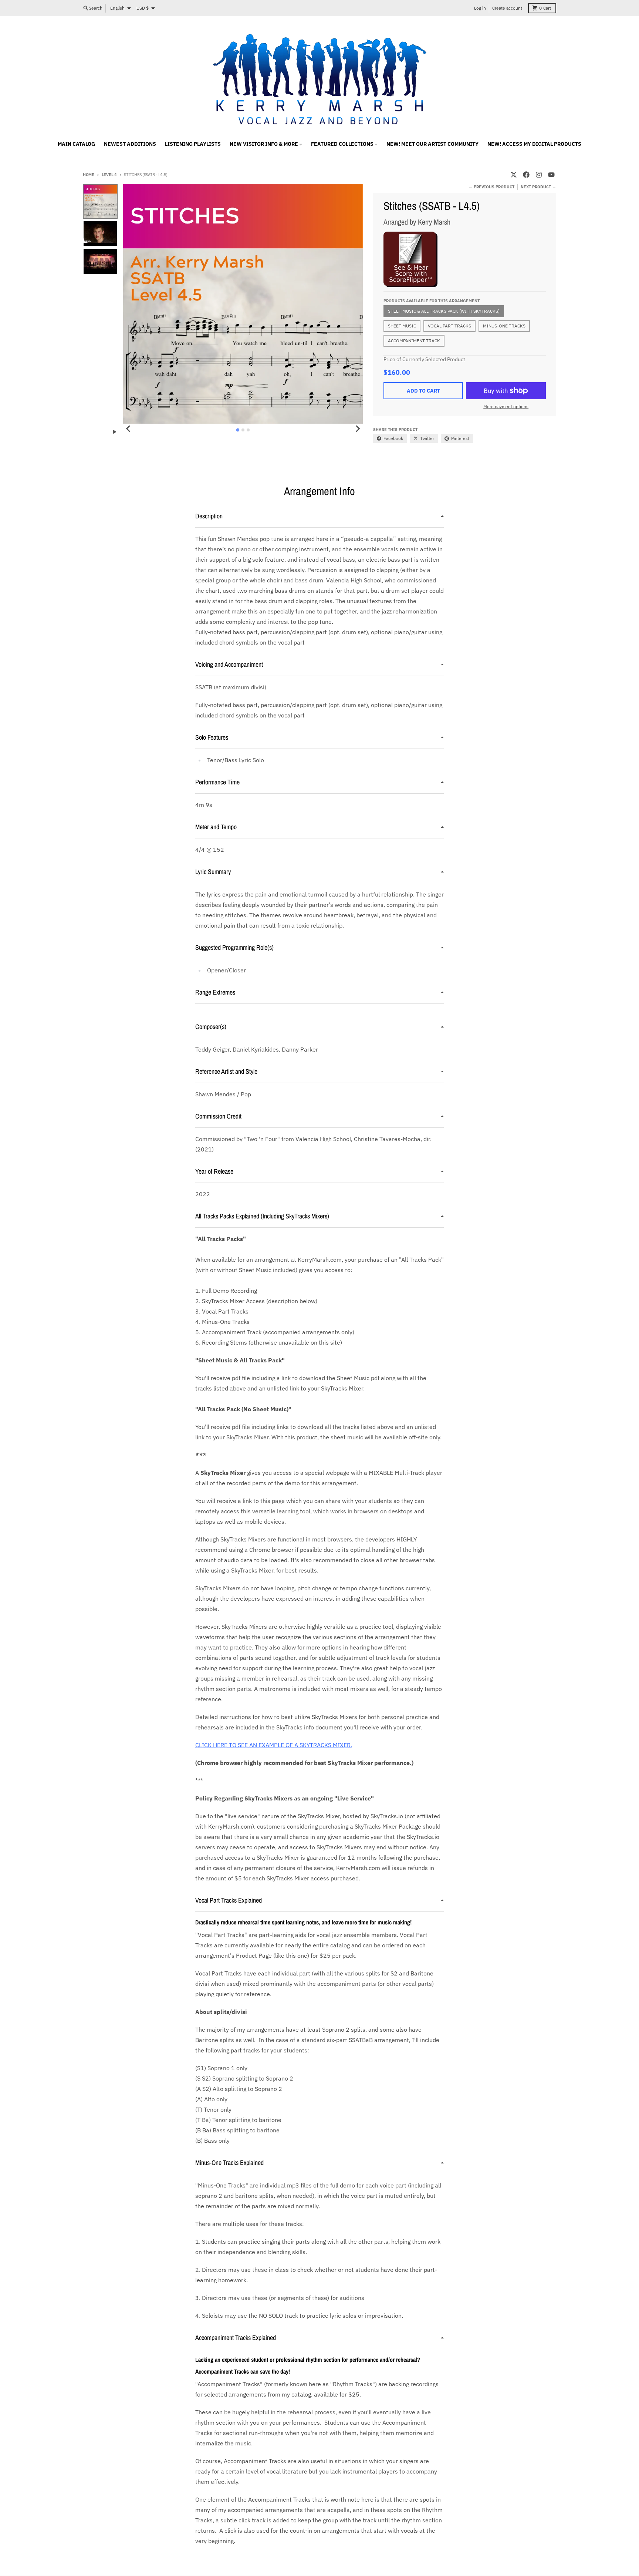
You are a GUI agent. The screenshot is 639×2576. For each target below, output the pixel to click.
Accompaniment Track (414, 341)
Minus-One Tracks (504, 326)
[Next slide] (358, 429)
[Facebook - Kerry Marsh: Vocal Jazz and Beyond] (526, 175)
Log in (480, 8)
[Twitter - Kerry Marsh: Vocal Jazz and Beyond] (514, 175)
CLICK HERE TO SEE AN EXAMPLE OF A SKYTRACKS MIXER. (274, 1745)
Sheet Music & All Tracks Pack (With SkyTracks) (444, 311)
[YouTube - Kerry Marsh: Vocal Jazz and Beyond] (551, 175)
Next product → (538, 187)
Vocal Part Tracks (449, 326)
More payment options (506, 406)
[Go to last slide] (128, 429)
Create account (507, 8)
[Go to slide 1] (238, 430)
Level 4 (109, 175)
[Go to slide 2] (243, 430)
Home (89, 175)
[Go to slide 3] (248, 430)
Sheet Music (402, 326)
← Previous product (491, 187)
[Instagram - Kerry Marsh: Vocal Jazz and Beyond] (539, 175)
